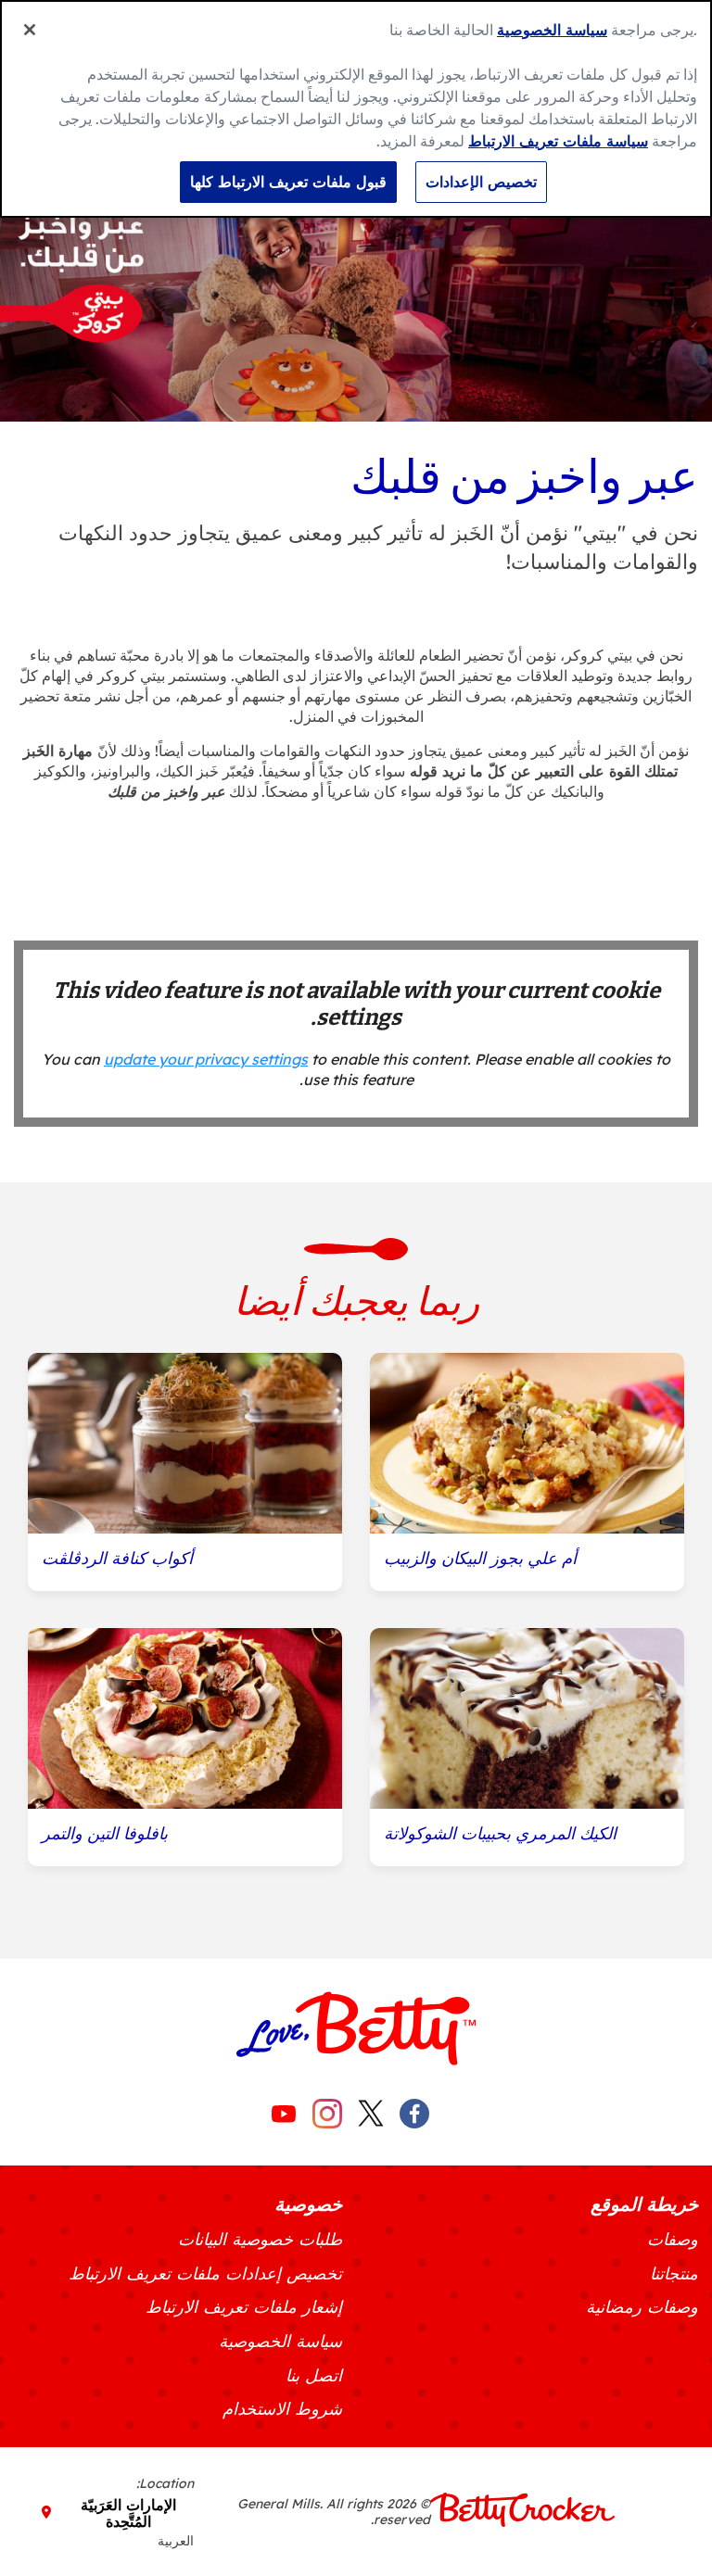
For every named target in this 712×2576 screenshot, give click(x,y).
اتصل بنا (314, 2375)
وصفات (673, 2239)
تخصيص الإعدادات (481, 182)
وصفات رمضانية (642, 2307)
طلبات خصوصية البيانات (260, 2239)
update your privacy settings (206, 1059)
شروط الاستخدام (282, 2409)
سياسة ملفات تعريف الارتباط (558, 141)
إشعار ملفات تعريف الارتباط (244, 2307)
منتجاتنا (674, 2273)
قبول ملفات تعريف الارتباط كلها (289, 182)
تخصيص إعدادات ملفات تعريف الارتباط (205, 2273)
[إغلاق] (30, 30)
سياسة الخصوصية (280, 2341)
